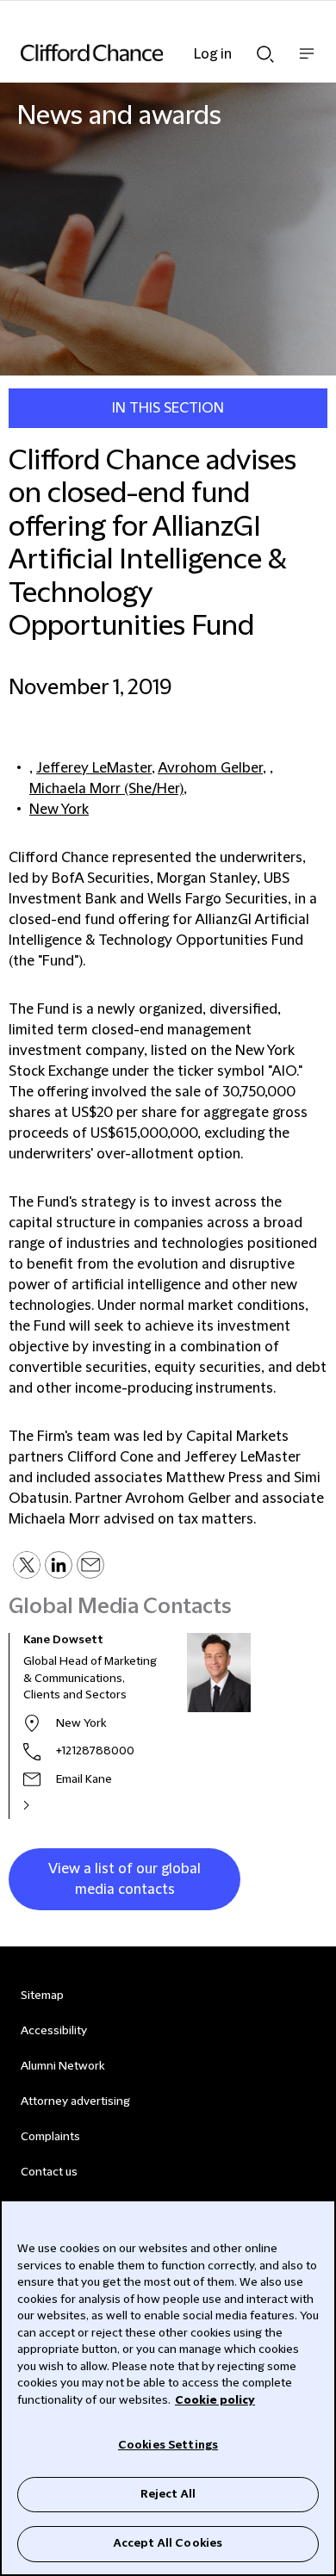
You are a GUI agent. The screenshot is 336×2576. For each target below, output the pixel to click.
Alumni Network (62, 2066)
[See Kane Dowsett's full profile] (45, 1805)
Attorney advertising (75, 2101)
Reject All (168, 2494)
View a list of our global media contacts (124, 1879)
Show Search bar (265, 49)
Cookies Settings (168, 2445)
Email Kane (84, 1779)
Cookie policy (215, 2400)
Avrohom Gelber (210, 768)
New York (59, 810)
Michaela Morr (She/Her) (106, 789)
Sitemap (42, 1996)
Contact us (49, 2172)
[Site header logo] (142, 53)
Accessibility (54, 2031)
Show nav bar (307, 62)
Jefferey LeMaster (94, 768)
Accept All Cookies (168, 2543)
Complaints (50, 2137)
